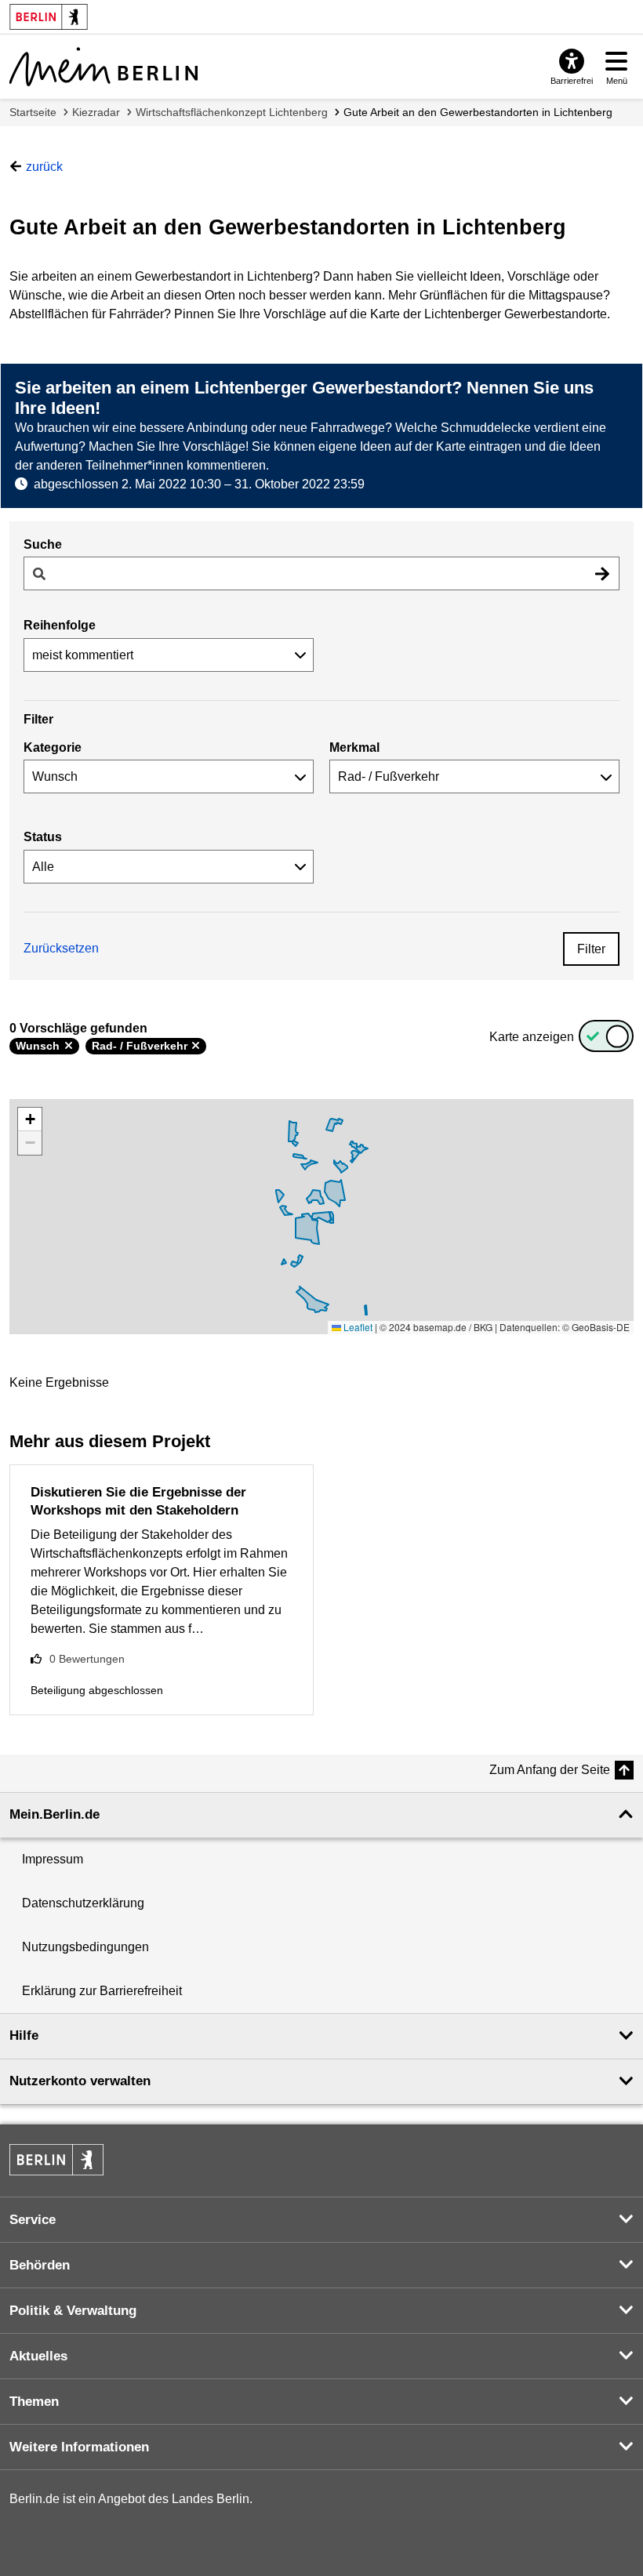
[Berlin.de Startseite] (56, 2160)
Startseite (33, 112)
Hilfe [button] (24, 2035)
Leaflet (357, 1327)
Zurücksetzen (61, 948)
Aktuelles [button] (38, 2356)
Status (43, 837)
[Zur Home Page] (104, 67)
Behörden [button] (40, 2265)
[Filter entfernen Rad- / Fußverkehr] (196, 1046)
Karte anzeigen (532, 1037)
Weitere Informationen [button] (79, 2447)
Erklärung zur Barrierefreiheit (102, 1991)
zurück (44, 167)
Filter (591, 949)
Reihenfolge (60, 625)
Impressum (53, 1859)
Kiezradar (96, 112)
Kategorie (53, 747)
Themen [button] (34, 2402)
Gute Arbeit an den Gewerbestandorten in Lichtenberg (478, 112)
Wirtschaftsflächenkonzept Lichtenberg (232, 112)
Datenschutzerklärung (83, 1903)
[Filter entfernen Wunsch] (69, 1046)
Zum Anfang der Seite (550, 1770)
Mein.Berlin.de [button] (54, 1814)
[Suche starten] (602, 573)
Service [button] (33, 2220)
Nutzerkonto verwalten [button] (80, 2081)
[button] (30, 1119)
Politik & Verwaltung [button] (73, 2311)
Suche (43, 544)
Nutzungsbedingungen (85, 1947)
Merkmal (354, 747)
